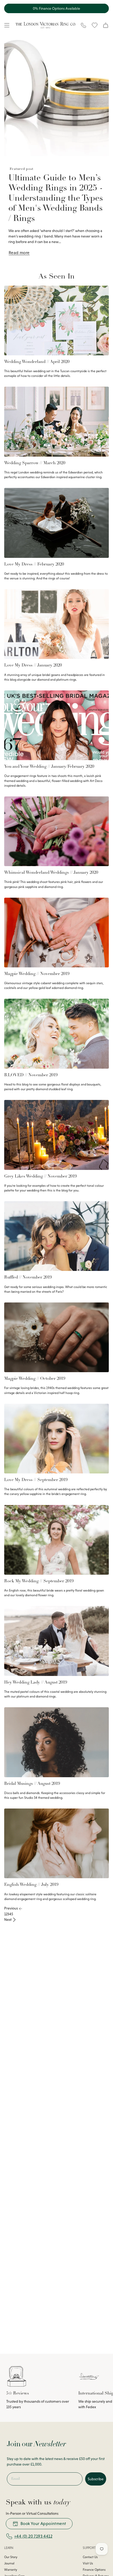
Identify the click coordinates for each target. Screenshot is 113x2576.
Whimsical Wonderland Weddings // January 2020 (51, 873)
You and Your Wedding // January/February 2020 (49, 767)
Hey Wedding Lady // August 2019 (36, 1683)
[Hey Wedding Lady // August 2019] (56, 1641)
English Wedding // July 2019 (31, 1885)
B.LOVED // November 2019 (31, 1075)
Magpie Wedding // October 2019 (35, 1379)
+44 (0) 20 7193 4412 (33, 2536)
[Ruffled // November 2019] (56, 1236)
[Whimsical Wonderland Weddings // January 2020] (56, 831)
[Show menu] (7, 25)
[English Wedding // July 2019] (56, 1843)
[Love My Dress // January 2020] (56, 624)
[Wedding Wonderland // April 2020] (56, 320)
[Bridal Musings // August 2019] (56, 1742)
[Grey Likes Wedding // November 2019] (56, 1135)
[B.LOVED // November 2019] (56, 1034)
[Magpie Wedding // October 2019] (56, 1337)
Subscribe (96, 2479)
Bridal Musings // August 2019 (32, 1784)
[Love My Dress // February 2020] (56, 523)
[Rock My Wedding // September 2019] (56, 1540)
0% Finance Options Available (56, 8)
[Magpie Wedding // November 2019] (56, 933)
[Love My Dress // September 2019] (56, 1439)
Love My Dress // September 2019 (36, 1480)
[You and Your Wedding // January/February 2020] (56, 725)
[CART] (106, 25)
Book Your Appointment (43, 2524)
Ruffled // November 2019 (28, 1277)
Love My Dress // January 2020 (33, 665)
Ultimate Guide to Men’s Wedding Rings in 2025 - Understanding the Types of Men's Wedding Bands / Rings (56, 199)
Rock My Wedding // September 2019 (39, 1581)
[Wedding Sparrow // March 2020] (56, 421)
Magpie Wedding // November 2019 (37, 974)
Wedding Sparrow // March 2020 (35, 463)
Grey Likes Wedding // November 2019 (40, 1176)
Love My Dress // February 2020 (34, 564)
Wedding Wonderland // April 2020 (37, 362)
